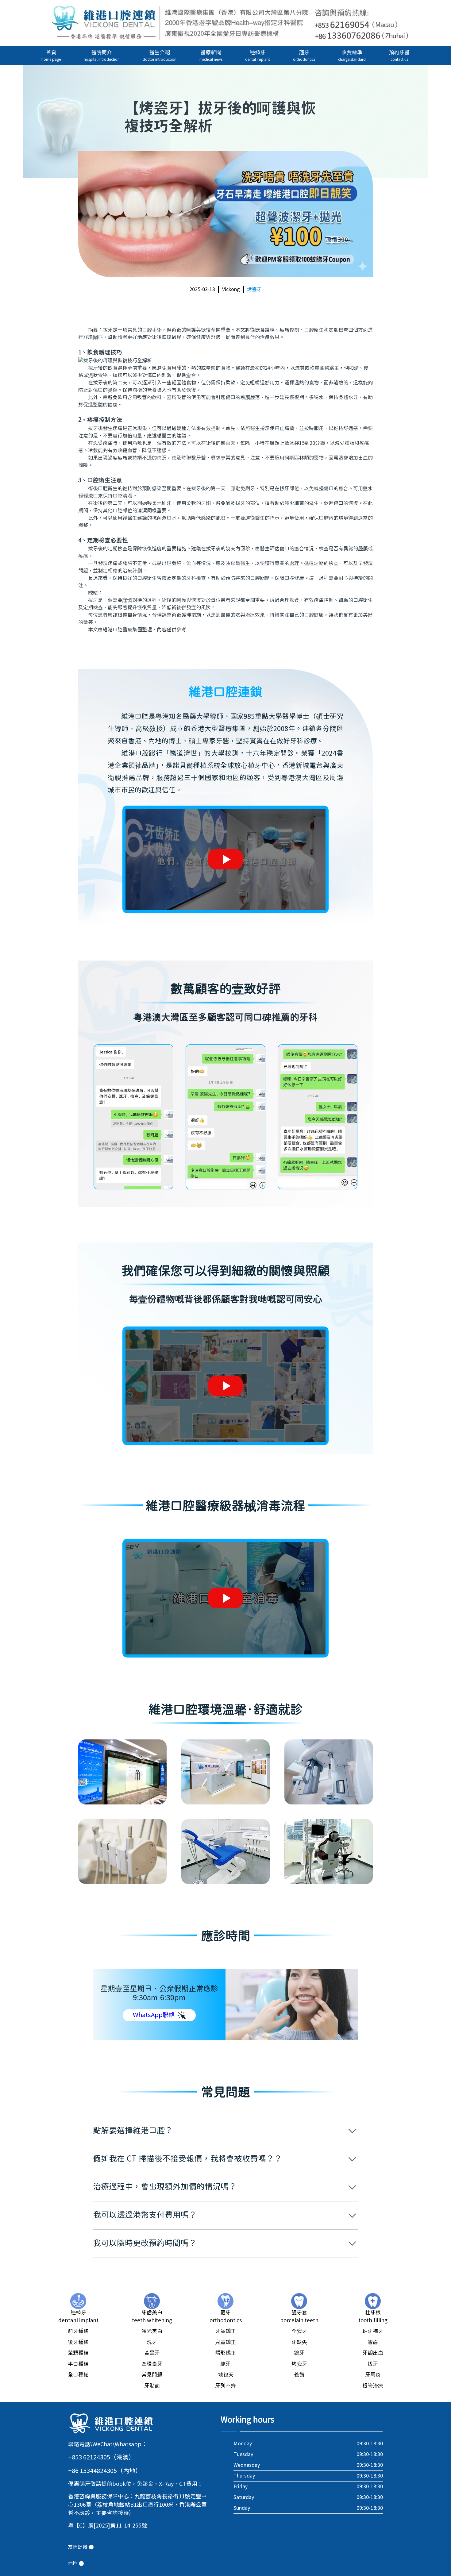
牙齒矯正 (225, 2331)
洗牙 (152, 2343)
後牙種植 (78, 2343)
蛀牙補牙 (373, 2331)
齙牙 (225, 2364)
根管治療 (373, 2386)
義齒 (299, 2375)
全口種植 (78, 2375)
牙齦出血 (373, 2353)
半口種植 (78, 2364)
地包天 (226, 2375)
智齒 (373, 2343)
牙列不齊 (225, 2386)
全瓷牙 (299, 2331)
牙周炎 (373, 2375)
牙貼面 (152, 2386)
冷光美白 (152, 2331)
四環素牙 (152, 2364)
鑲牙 (299, 2353)
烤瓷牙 (254, 290)
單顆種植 (78, 2353)
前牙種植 (78, 2331)
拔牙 (373, 2364)
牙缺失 (299, 2343)
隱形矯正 (225, 2353)
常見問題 (152, 2375)
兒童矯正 (225, 2343)
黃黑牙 (152, 2353)
